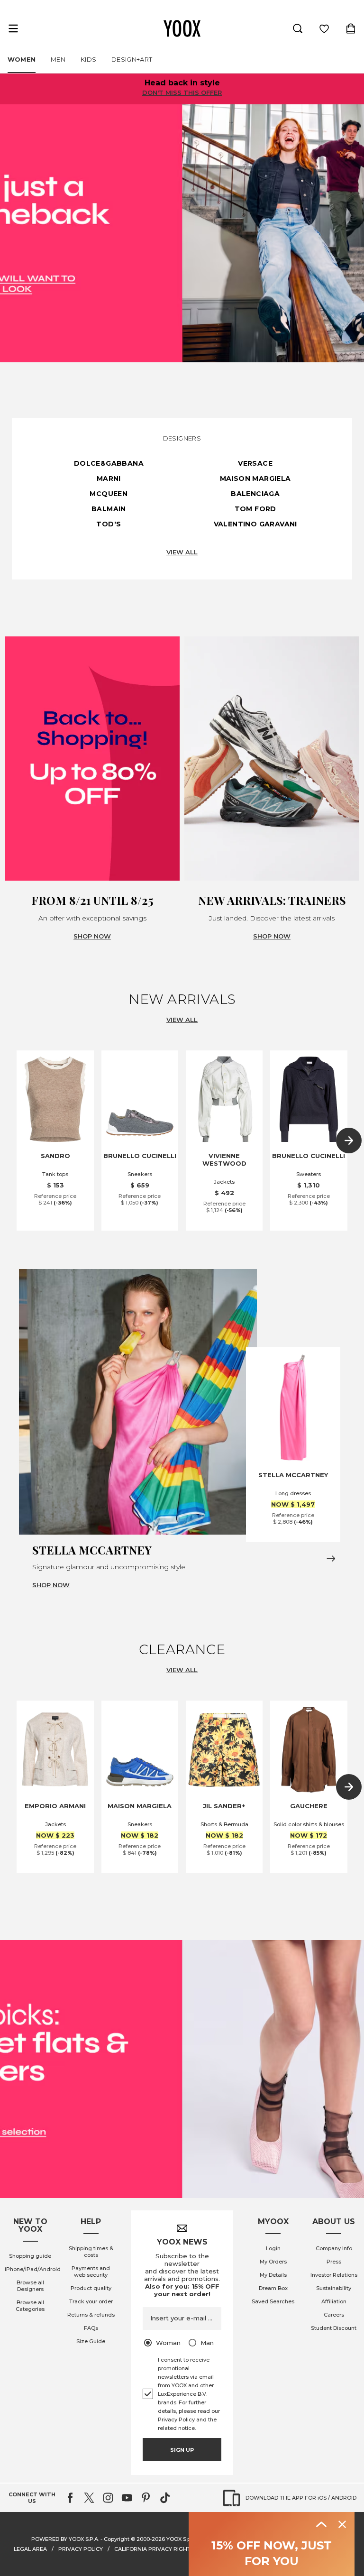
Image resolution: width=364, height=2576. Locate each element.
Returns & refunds (91, 2315)
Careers (334, 2315)
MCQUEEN (109, 494)
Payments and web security (91, 2272)
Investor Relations (334, 2275)
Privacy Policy (176, 2420)
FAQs (91, 2328)
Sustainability (334, 2288)
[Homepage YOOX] (182, 28)
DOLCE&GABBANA (109, 463)
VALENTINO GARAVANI (255, 524)
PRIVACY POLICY (81, 2549)
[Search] (298, 28)
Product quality (91, 2288)
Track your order (91, 2301)
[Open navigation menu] (13, 28)
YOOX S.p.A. (181, 2539)
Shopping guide (30, 2256)
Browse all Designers (30, 2286)
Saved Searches (273, 2301)
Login (273, 2248)
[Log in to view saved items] (324, 28)
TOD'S (109, 524)
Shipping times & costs (91, 2252)
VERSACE (255, 463)
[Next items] (349, 1141)
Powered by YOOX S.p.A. (65, 2539)
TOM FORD (255, 509)
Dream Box (273, 2288)
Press (334, 2262)
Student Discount (334, 2328)
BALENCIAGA (255, 494)
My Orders (273, 2262)
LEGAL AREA (30, 2549)
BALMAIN (109, 509)
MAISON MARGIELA (255, 478)
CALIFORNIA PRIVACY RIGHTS (154, 2549)
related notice (176, 2428)
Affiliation (334, 2301)
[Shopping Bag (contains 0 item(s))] (351, 28)
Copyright (117, 2539)
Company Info (334, 2248)
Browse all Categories (30, 2306)
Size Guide (91, 2341)
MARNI (109, 478)
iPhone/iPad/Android (33, 2269)
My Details (273, 2275)
